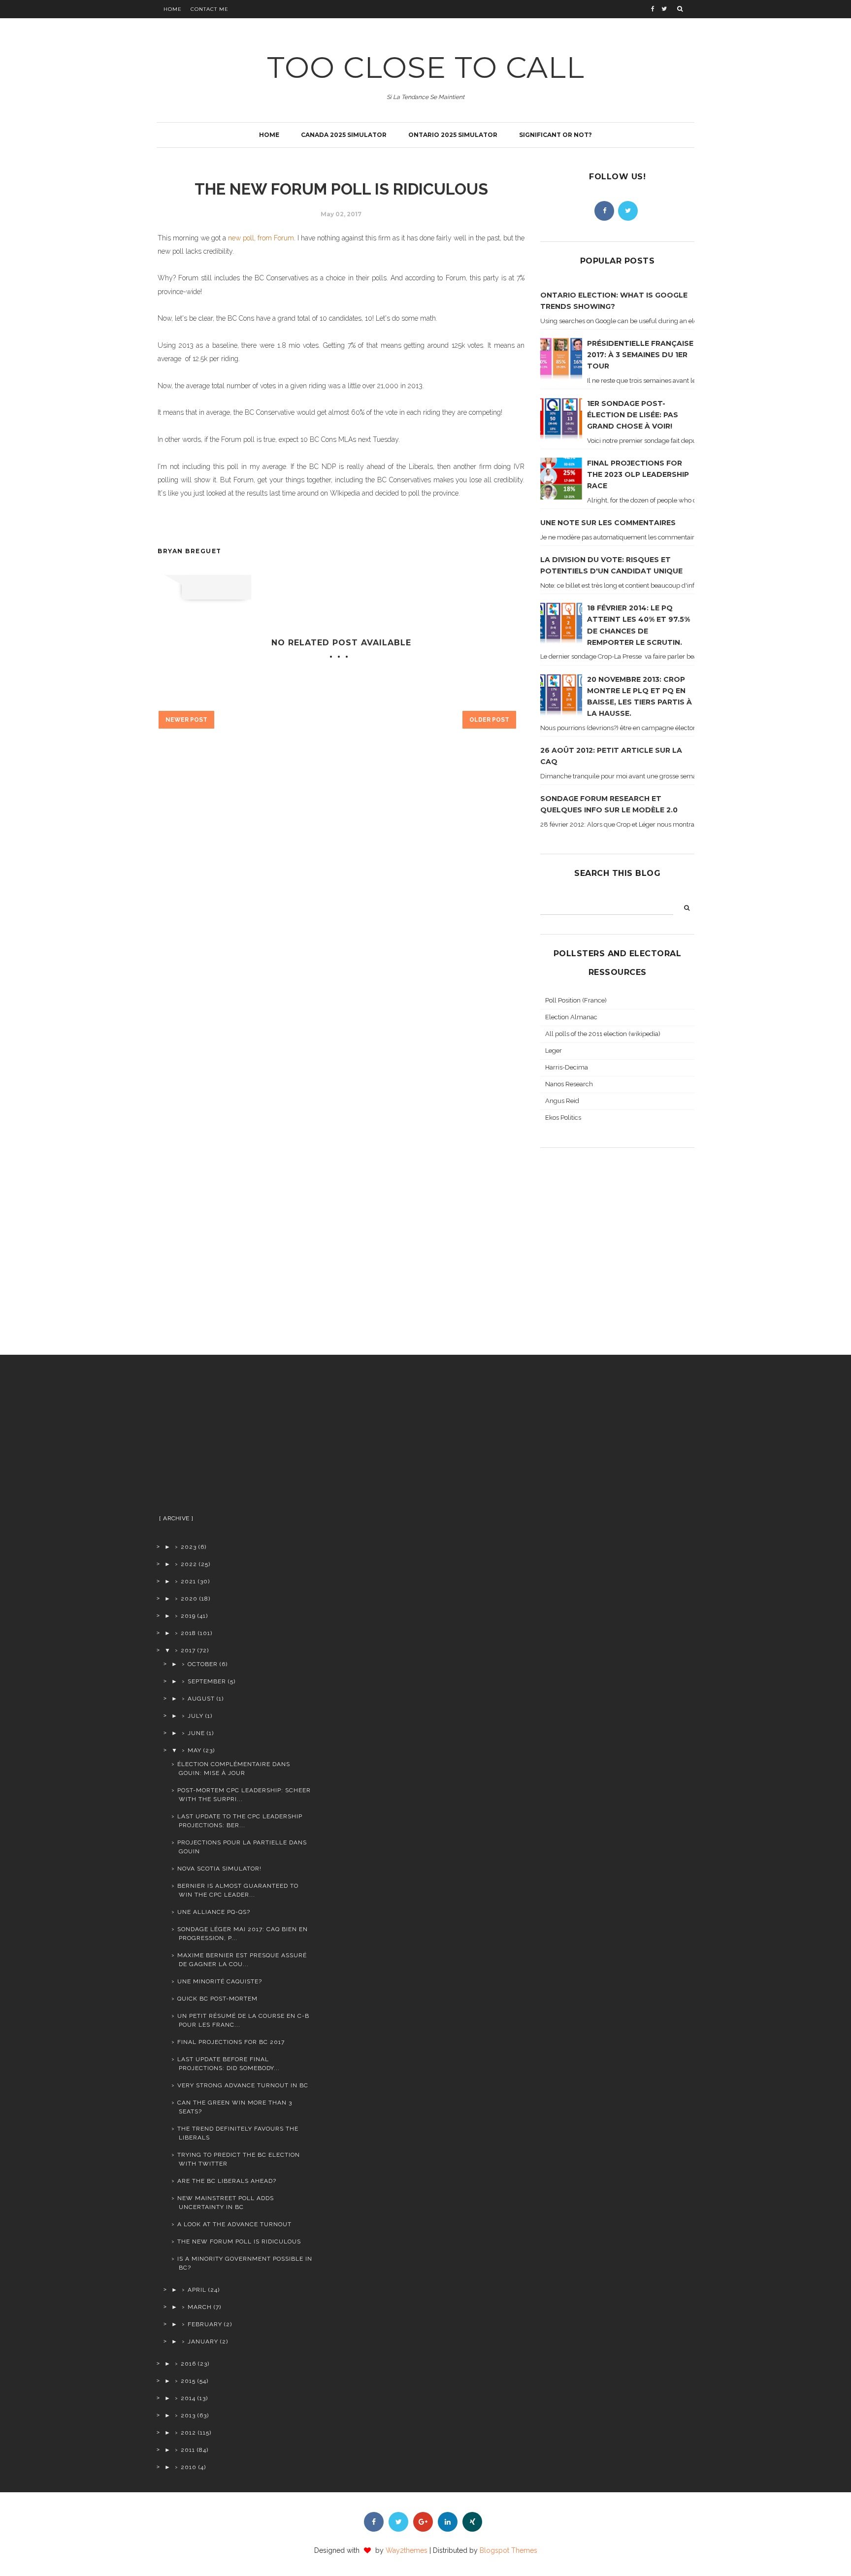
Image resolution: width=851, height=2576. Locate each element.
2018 (188, 1633)
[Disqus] (341, 908)
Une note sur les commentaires (608, 523)
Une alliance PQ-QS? (214, 1912)
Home (173, 9)
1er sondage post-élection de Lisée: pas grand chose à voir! (633, 415)
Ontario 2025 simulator (453, 135)
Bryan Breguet (190, 551)
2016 (188, 2364)
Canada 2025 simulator (344, 135)
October (203, 1664)
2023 (189, 1547)
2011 (188, 2450)
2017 (188, 1650)
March (200, 2307)
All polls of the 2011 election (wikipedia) (603, 1034)
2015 (188, 2381)
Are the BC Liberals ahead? (227, 2181)
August (201, 1699)
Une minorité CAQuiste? (220, 1981)
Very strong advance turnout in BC (243, 2085)
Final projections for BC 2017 (231, 2042)
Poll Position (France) (576, 1000)
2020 (189, 1599)
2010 (189, 2467)
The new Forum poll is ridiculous (239, 2241)
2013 (188, 2415)
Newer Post (186, 720)
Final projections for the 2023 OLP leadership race (638, 474)
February (205, 2324)
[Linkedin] (448, 2522)
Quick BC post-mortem (217, 1999)
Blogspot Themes (508, 2550)
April (197, 2290)
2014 (188, 2398)
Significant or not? (556, 135)
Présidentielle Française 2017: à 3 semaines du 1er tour (640, 355)
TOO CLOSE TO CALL (426, 67)
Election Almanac (571, 1017)
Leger (554, 1051)
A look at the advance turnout (234, 2224)
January (203, 2342)
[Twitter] (628, 211)
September (207, 1681)
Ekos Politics (563, 1118)
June (196, 1733)
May (195, 1750)
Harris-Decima (567, 1067)
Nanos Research (569, 1084)
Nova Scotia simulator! (219, 1869)
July (196, 1716)
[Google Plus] (423, 2522)
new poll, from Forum (261, 238)
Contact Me (210, 9)
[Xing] (472, 2522)
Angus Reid (562, 1101)
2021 (188, 1581)
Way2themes (407, 2550)
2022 (189, 1564)
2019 (188, 1616)
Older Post (489, 720)
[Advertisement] (235, 1439)
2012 (188, 2433)
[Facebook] (604, 211)
